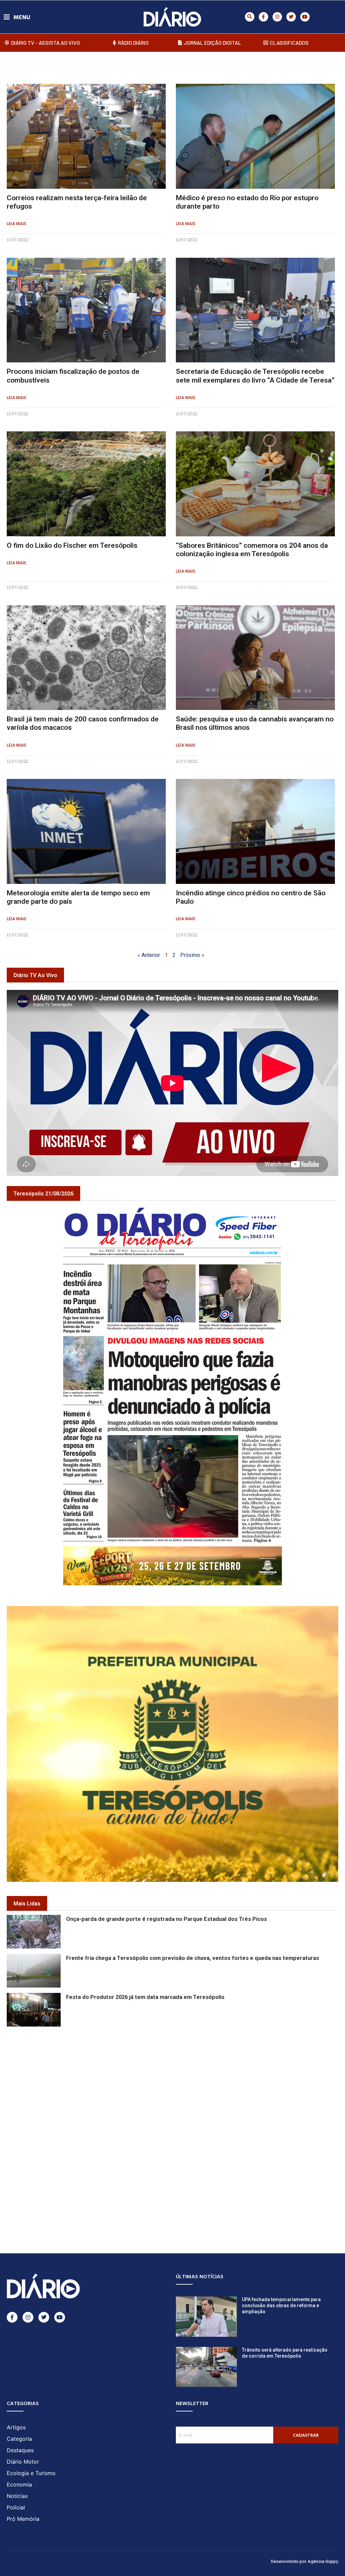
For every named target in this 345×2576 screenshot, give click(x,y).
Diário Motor (23, 2462)
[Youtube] (305, 17)
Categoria (19, 2439)
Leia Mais (17, 224)
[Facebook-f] (263, 17)
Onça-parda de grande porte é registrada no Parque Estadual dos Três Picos (166, 1919)
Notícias (17, 2496)
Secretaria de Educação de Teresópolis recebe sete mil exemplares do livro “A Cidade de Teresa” (255, 376)
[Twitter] (291, 17)
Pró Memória (23, 2519)
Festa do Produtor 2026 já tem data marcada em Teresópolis (145, 1997)
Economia (19, 2484)
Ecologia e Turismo (31, 2473)
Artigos (16, 2427)
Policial (16, 2507)
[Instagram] (277, 17)
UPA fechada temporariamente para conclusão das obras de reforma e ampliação (281, 2305)
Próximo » (192, 955)
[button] (250, 17)
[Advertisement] (172, 2075)
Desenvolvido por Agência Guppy (305, 2561)
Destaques (20, 2450)
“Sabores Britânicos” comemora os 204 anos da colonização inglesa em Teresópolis (252, 550)
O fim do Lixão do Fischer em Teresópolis (72, 545)
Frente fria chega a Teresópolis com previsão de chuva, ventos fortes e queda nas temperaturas (193, 1958)
